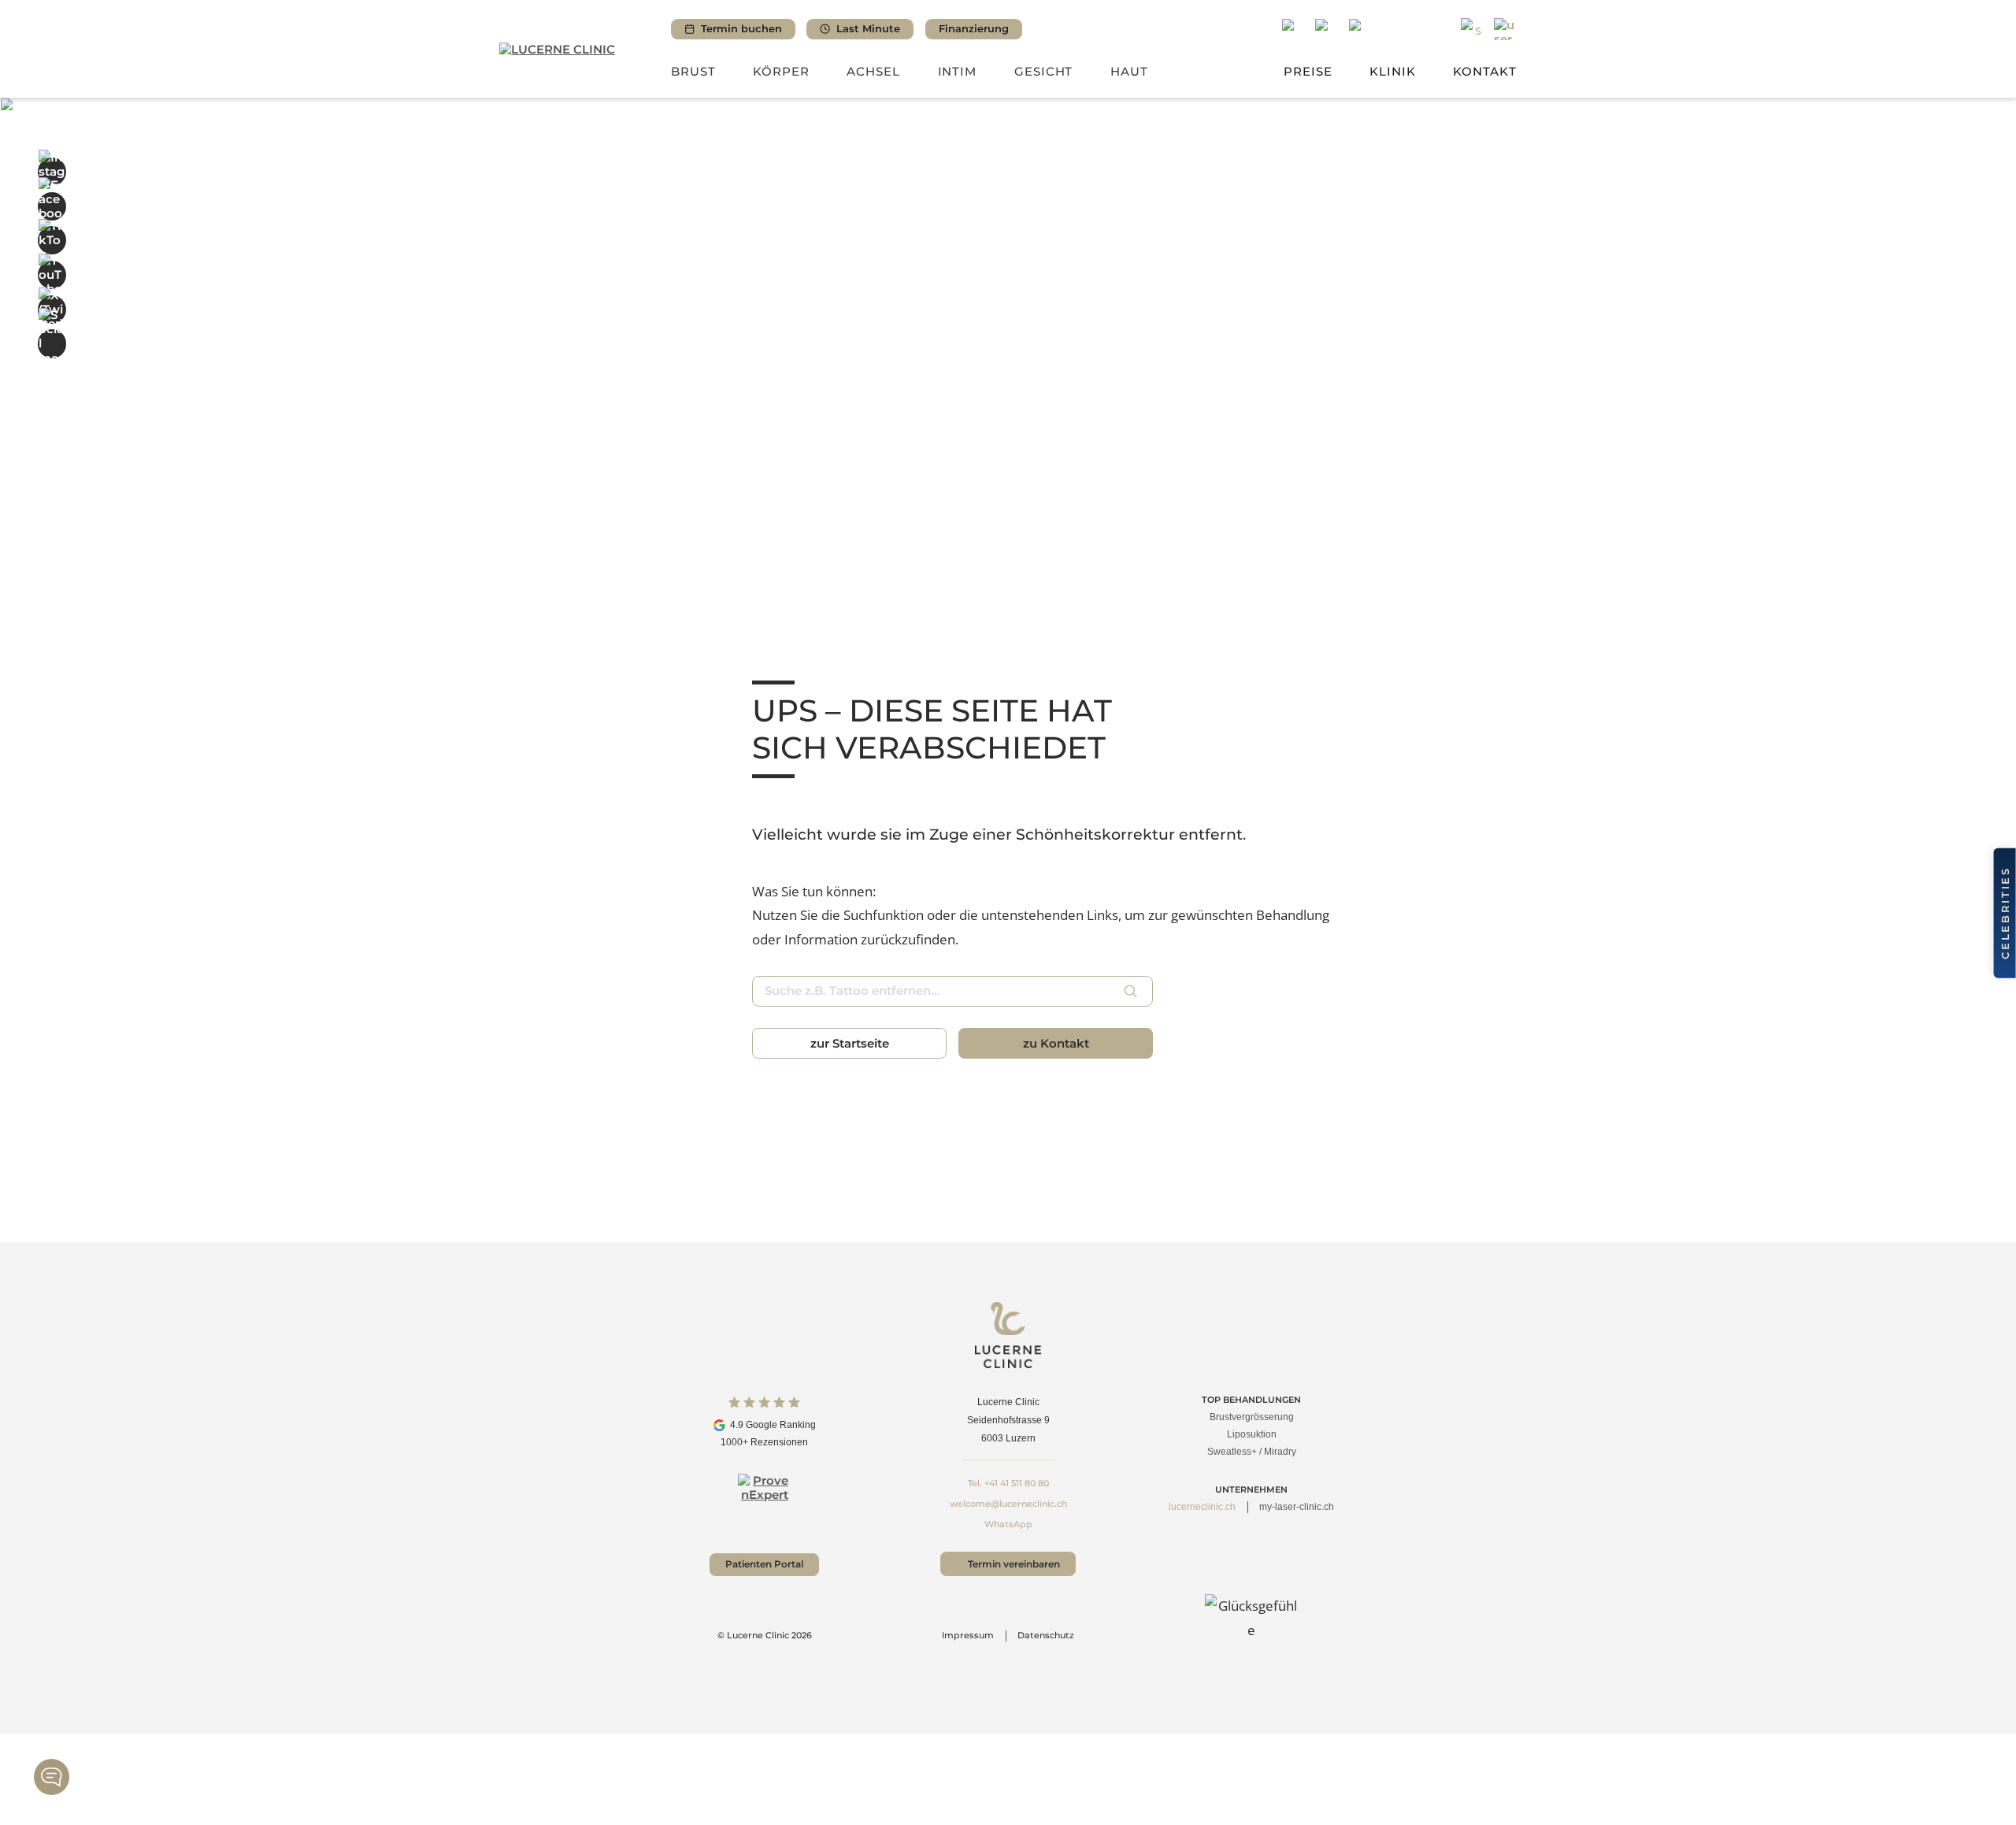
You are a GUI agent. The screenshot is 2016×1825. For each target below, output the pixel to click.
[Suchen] (1131, 991)
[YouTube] (52, 275)
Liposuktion (1252, 1434)
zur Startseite (850, 1043)
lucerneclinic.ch (1202, 1507)
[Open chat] (52, 1777)
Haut (1129, 71)
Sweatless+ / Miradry (1252, 1452)
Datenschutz (1046, 1635)
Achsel (873, 71)
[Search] (1472, 30)
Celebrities (2005, 912)
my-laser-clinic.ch (1297, 1507)
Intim (958, 71)
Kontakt (1485, 71)
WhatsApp (1008, 1524)
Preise (1308, 71)
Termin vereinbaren (1014, 1564)
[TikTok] (52, 240)
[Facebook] (52, 206)
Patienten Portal (764, 1564)
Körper (781, 71)
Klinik (1393, 71)
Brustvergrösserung (1252, 1417)
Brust (693, 71)
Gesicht (1044, 71)
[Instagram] (52, 172)
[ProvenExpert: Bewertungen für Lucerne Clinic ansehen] (764, 1500)
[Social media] (52, 343)
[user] (1505, 30)
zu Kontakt (1056, 1043)
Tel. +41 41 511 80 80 (1008, 1483)
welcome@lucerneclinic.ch (1008, 1504)
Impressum (968, 1635)
